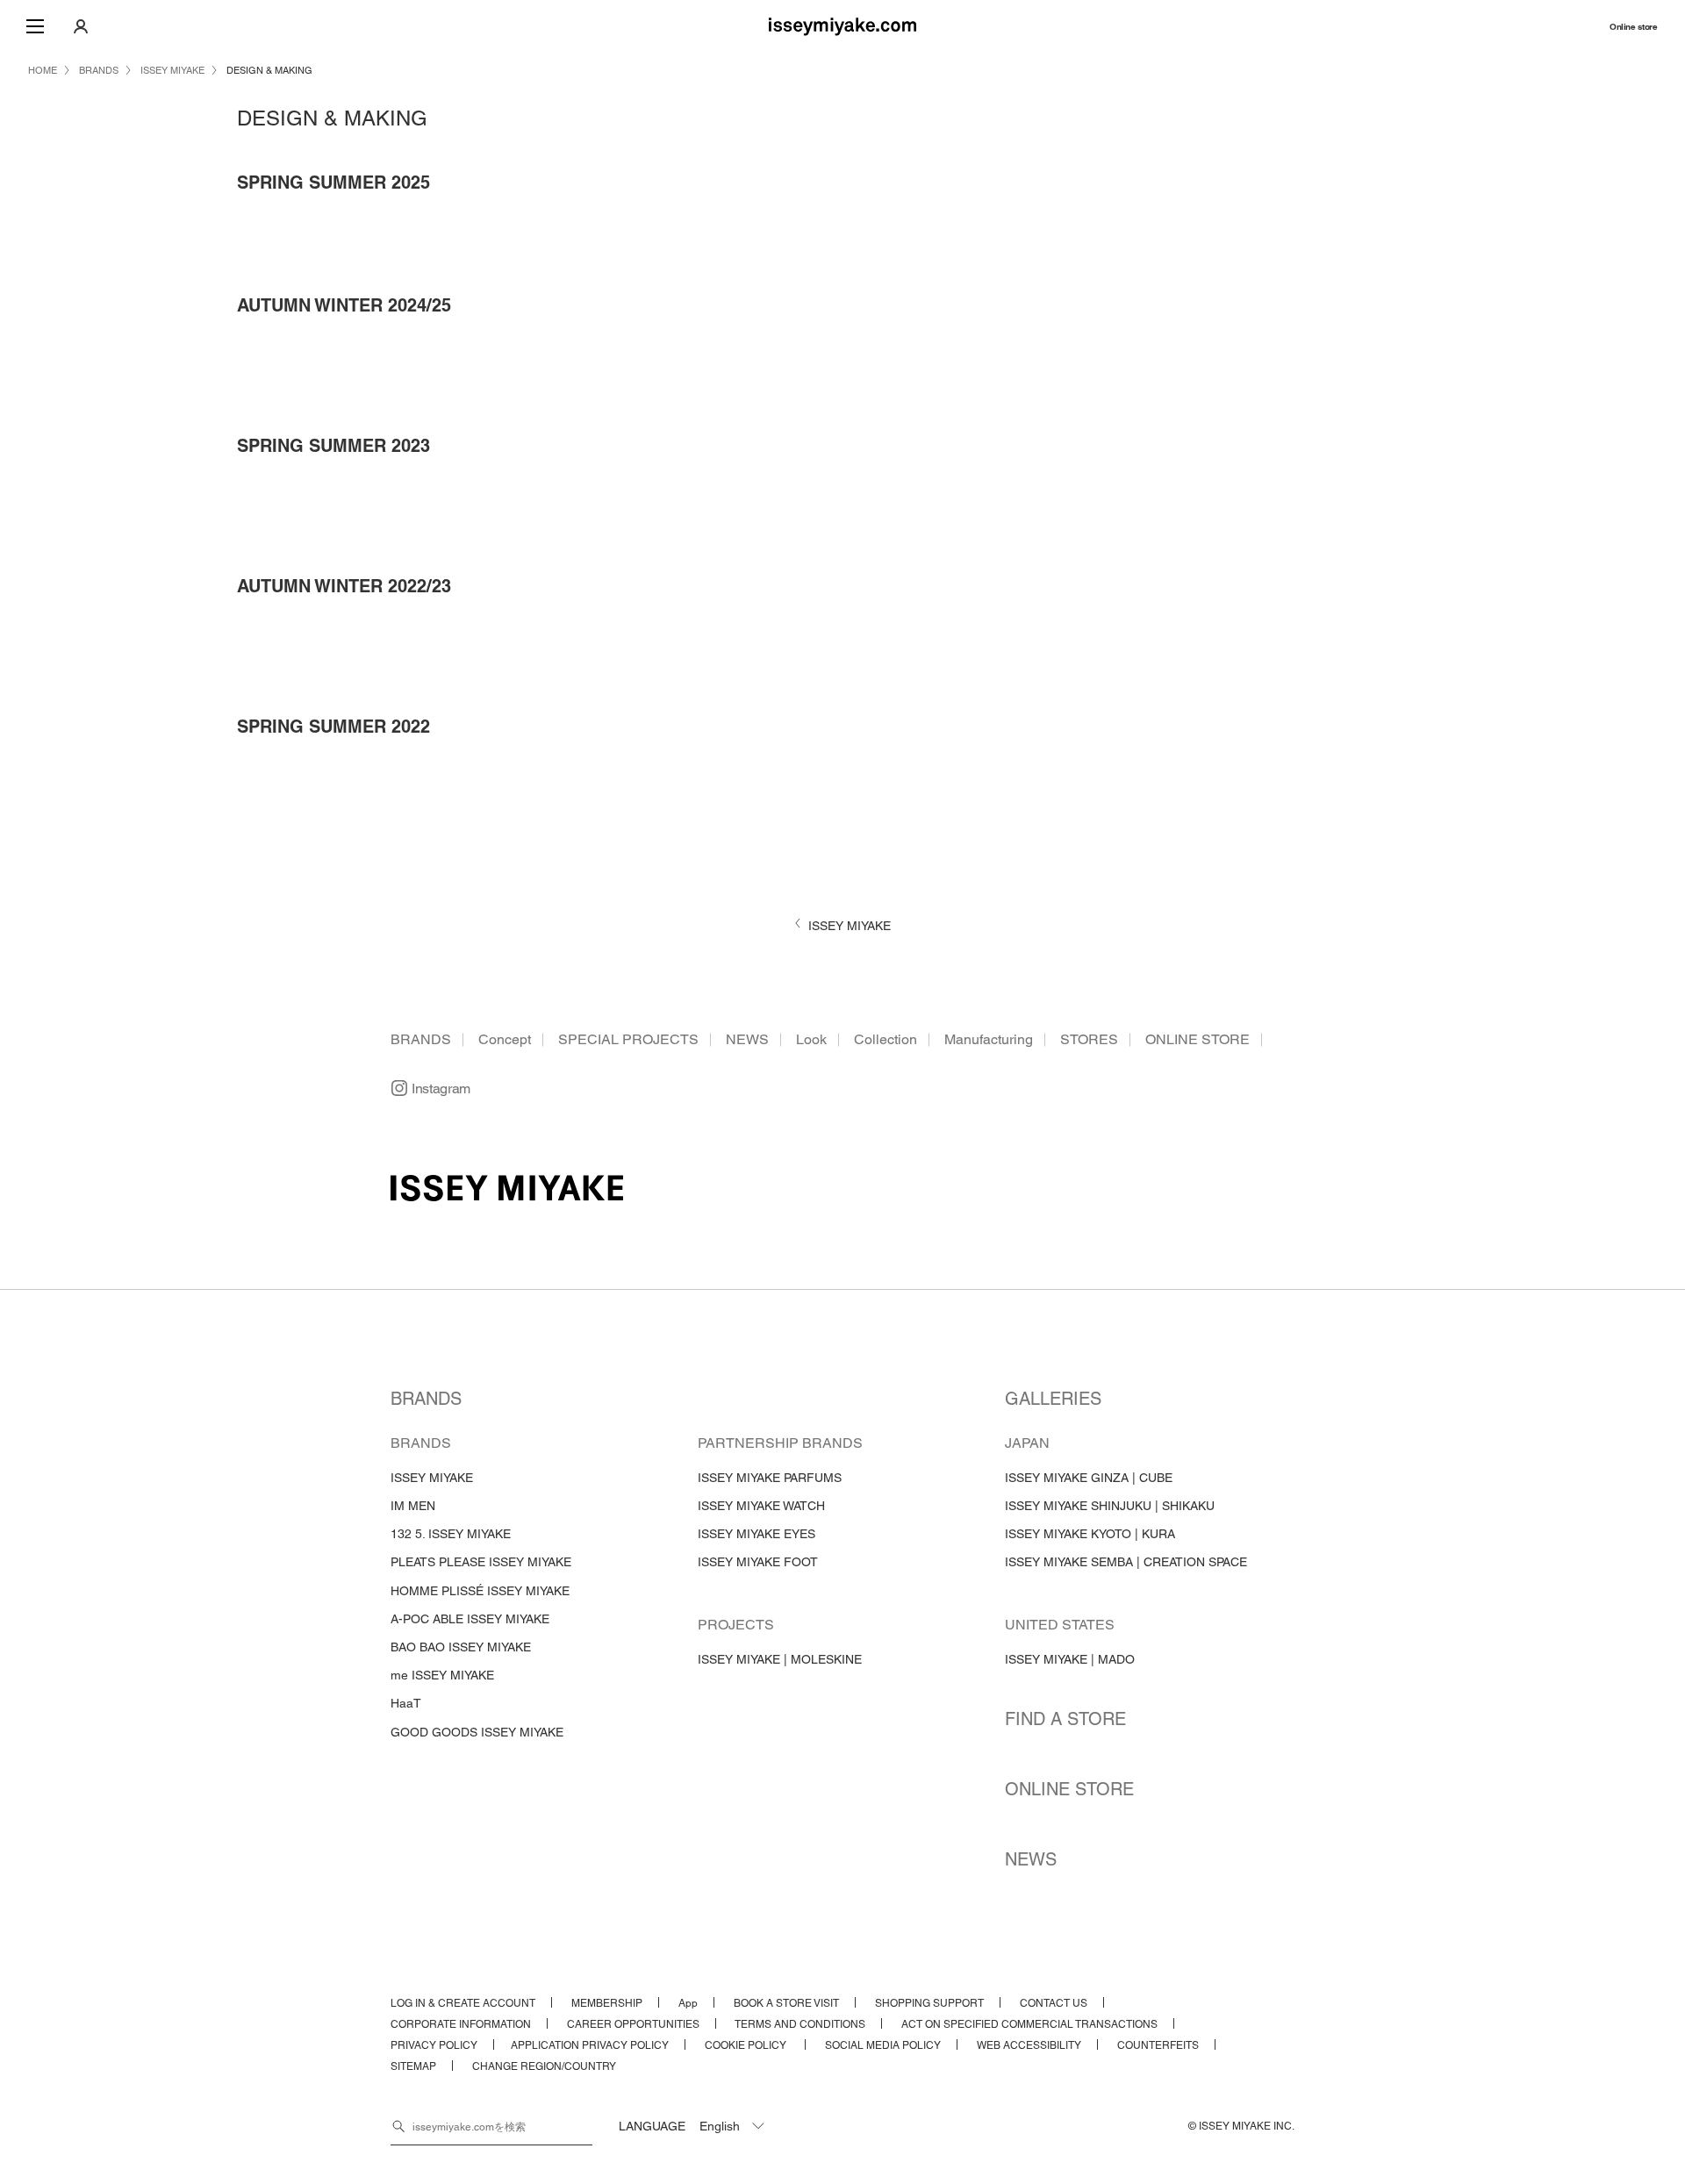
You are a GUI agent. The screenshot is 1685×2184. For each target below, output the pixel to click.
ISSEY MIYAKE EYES (756, 1534)
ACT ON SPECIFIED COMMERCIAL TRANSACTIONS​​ (1029, 2024)
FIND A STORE (1065, 1719)
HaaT (406, 1703)
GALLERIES (1053, 1399)
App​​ (688, 2003)
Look (811, 1039)
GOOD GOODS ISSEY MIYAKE (477, 1732)
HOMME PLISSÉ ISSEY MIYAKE (480, 1591)
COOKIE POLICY (747, 2045)
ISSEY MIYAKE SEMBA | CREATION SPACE (1126, 1562)
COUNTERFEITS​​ (1158, 2045)
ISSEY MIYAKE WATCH (761, 1506)
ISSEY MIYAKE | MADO (1070, 1659)
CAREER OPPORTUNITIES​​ (633, 2024)
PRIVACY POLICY (434, 2045)
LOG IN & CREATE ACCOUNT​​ (463, 2003)
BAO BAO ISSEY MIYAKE (461, 1647)
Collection (886, 1039)
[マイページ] (81, 26)
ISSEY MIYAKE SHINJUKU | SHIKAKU (1110, 1506)
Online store (1633, 27)
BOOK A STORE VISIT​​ (786, 2003)
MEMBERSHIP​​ (607, 2003)
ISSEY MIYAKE (432, 1478)
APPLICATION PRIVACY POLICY (590, 2045)
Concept (505, 1039)
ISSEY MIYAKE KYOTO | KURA (1090, 1534)
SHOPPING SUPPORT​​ (929, 2003)
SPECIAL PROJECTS (628, 1039)
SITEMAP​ (413, 2066)
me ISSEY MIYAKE (442, 1675)
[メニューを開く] (35, 26)
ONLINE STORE (1197, 1039)
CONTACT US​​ (1054, 2003)
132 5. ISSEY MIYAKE (451, 1534)
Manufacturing (989, 1039)
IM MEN (413, 1506)
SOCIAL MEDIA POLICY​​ (883, 2045)
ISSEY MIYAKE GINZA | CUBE (1089, 1478)
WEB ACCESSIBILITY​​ (1029, 2045)
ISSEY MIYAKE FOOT (758, 1562)
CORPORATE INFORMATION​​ (461, 2024)
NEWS (747, 1039)
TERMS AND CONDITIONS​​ (800, 2024)
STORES (1089, 1039)
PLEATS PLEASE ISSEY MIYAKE (481, 1562)
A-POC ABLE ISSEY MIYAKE (470, 1619)
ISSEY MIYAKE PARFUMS (770, 1478)
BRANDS (421, 1039)
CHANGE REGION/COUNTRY (544, 2066)
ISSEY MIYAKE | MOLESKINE (780, 1659)
